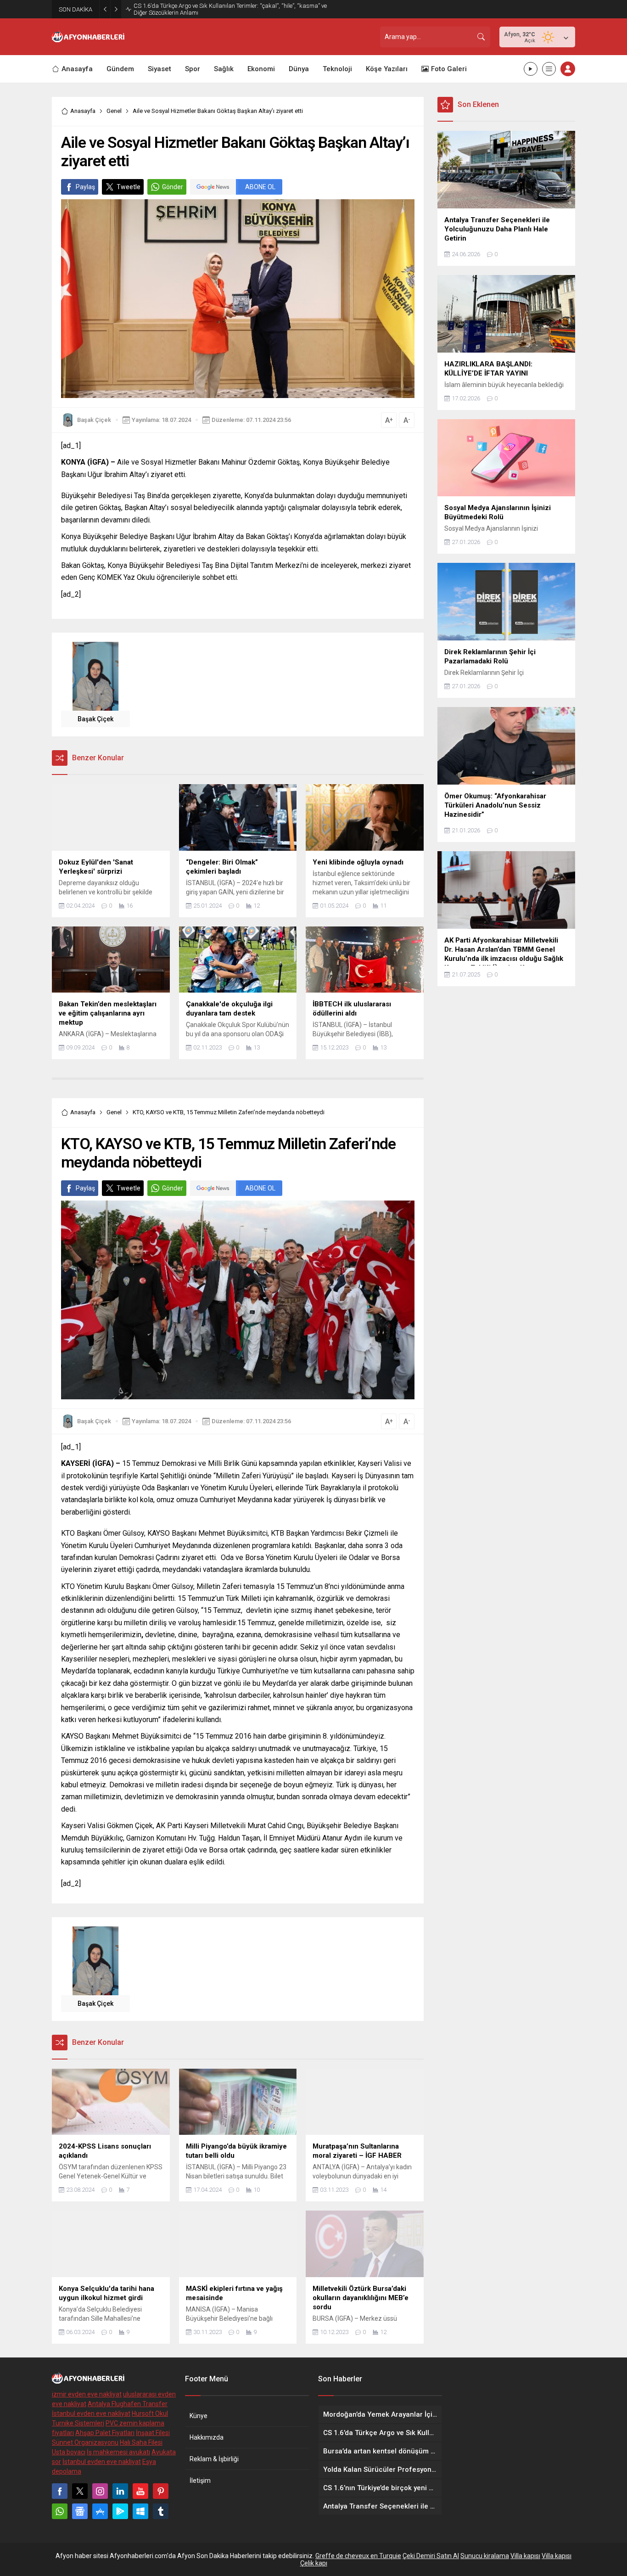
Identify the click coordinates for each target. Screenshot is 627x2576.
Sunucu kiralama (485, 2556)
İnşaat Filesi (153, 2433)
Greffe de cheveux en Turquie (358, 2556)
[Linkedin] (120, 2491)
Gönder (173, 187)
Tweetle (129, 187)
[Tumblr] (161, 2511)
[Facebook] (60, 2491)
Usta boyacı (69, 2452)
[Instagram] (100, 2491)
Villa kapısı (525, 2556)
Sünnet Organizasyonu (85, 2442)
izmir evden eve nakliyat (87, 2394)
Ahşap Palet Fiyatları (105, 2433)
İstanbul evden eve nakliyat (91, 2413)
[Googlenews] (80, 2511)
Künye (199, 2416)
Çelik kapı (314, 2563)
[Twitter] (80, 2491)
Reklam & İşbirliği (214, 2459)
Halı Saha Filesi (141, 2442)
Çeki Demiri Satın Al (431, 2556)
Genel (114, 111)
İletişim (200, 2481)
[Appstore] (100, 2511)
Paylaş (85, 187)
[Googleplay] (120, 2511)
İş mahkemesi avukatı (118, 2452)
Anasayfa (83, 111)
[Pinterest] (161, 2491)
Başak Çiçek (94, 420)
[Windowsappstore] (140, 2511)
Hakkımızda (207, 2437)
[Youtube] (140, 2491)
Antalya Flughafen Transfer (128, 2404)
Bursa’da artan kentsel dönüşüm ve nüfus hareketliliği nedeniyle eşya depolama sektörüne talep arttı (223, 9)
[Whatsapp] (60, 2511)
